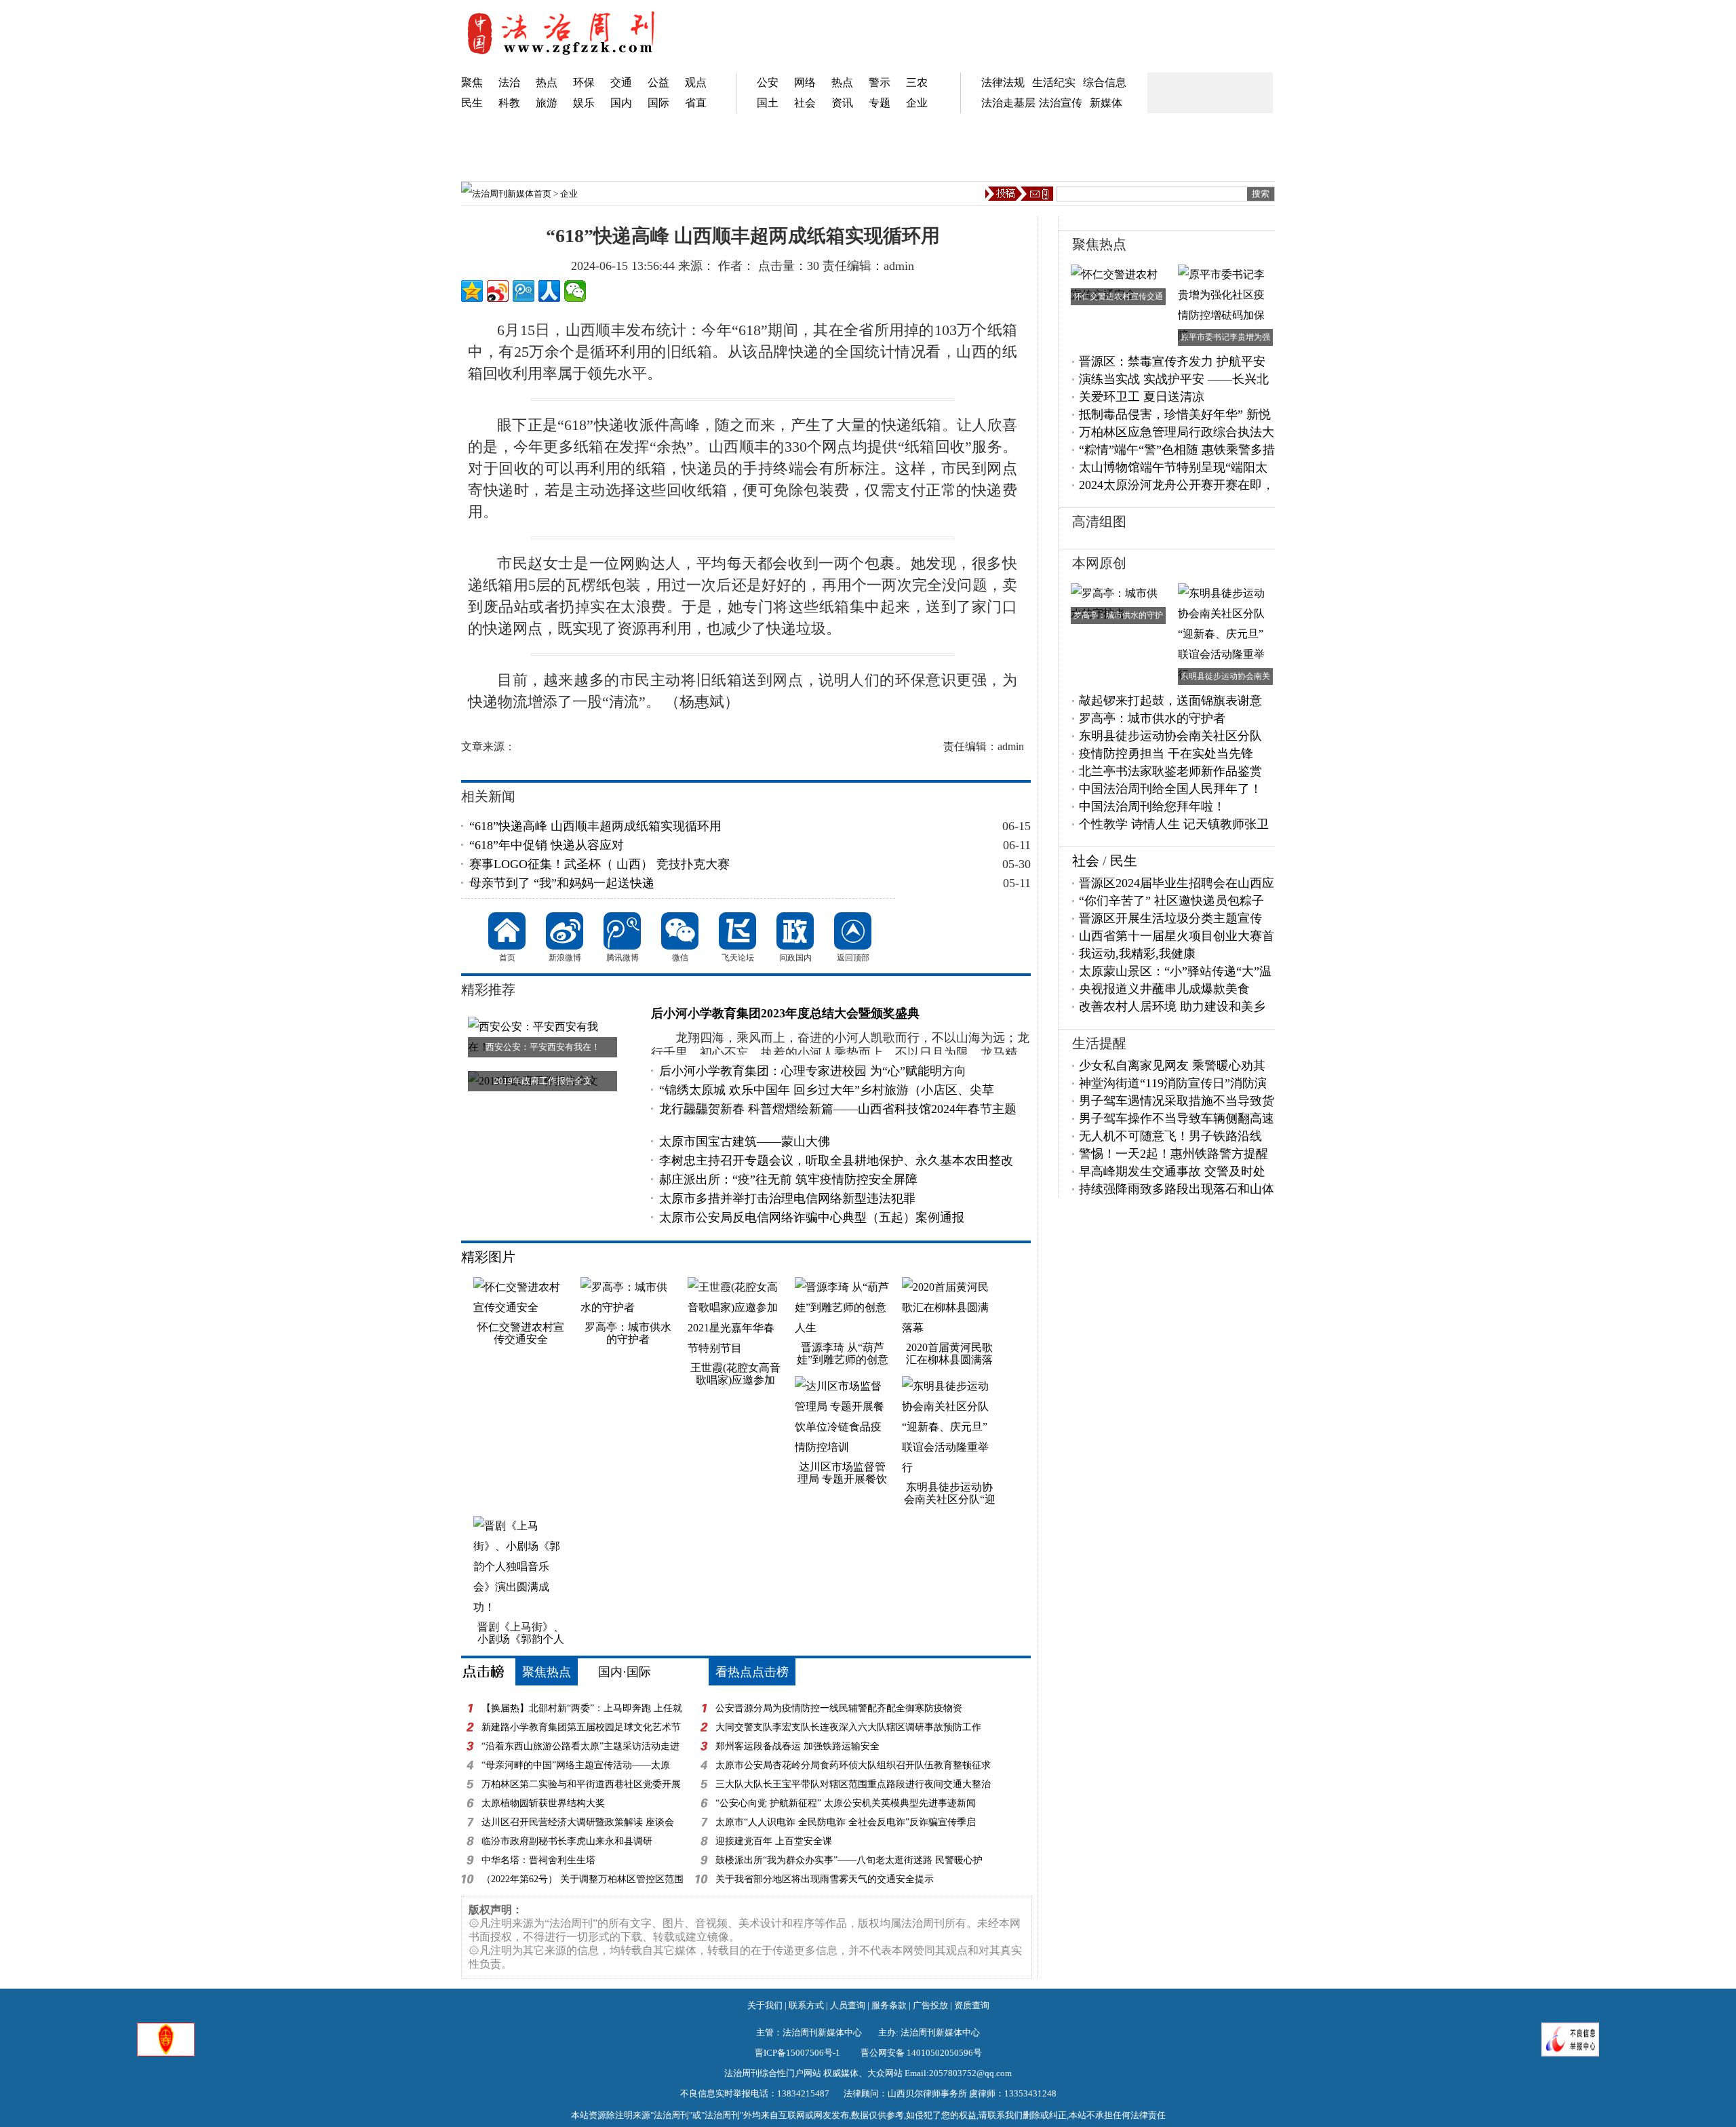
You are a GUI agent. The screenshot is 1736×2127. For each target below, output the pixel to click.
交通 (621, 82)
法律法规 (1003, 82)
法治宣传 (1061, 103)
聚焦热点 (547, 1672)
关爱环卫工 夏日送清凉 (1142, 397)
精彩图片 (488, 1257)
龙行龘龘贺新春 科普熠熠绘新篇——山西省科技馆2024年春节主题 (838, 1109)
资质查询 (972, 2005)
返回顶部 (853, 931)
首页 (542, 194)
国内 (621, 103)
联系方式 (806, 2005)
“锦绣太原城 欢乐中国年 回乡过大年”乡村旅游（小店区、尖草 (827, 1090)
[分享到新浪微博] (498, 291)
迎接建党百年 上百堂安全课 (774, 1841)
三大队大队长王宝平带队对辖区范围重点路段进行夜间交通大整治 (853, 1784)
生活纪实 (1054, 82)
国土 (768, 103)
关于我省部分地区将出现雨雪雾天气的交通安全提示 (825, 1879)
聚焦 (472, 82)
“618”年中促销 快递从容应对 (547, 845)
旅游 (547, 103)
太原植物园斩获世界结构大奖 (543, 1803)
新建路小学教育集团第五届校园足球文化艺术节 (581, 1727)
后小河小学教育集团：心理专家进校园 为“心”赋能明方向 (813, 1071)
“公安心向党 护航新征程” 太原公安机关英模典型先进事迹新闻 (846, 1803)
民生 (472, 103)
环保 (584, 82)
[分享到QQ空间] (472, 291)
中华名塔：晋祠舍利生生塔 (538, 1860)
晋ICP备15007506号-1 (797, 2053)
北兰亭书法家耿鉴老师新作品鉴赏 (1170, 771)
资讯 (842, 103)
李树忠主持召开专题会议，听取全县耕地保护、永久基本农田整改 (836, 1160)
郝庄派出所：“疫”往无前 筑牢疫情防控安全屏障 (788, 1179)
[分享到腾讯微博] (524, 291)
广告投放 (930, 2005)
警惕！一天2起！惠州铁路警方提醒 (1173, 1154)
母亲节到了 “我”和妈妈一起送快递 (562, 883)
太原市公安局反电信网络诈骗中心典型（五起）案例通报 (812, 1217)
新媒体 (1106, 103)
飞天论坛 (737, 931)
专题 (880, 103)
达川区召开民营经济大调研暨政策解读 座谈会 (578, 1822)
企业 (917, 103)
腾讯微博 (622, 931)
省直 (696, 103)
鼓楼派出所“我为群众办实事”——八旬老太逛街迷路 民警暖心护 (849, 1860)
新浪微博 (565, 931)
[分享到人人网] (549, 291)
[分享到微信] (575, 291)
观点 (696, 82)
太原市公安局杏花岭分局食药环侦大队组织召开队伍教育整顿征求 (853, 1765)
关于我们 (765, 2005)
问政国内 (795, 931)
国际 (658, 103)
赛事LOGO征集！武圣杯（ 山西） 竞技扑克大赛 (599, 864)
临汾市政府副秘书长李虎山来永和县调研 (567, 1841)
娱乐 (584, 103)
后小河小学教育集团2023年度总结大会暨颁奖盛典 (785, 1013)
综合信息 (1105, 82)
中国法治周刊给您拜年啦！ (1152, 806)
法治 (509, 82)
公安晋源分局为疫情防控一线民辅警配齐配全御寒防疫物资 (839, 1708)
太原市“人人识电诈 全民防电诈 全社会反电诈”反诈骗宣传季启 (846, 1822)
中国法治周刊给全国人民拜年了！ (1170, 789)
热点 (547, 82)
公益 (658, 82)
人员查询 (848, 2005)
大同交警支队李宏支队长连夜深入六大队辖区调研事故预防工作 (848, 1727)
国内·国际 (625, 1672)
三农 (917, 82)
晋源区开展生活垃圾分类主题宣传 (1170, 918)
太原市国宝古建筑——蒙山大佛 (745, 1141)
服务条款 (889, 2005)
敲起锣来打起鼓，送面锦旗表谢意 (1170, 701)
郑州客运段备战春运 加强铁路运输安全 (797, 1746)
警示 (880, 82)
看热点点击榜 (752, 1672)
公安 (768, 82)
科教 (509, 103)
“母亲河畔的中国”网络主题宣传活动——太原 (576, 1765)
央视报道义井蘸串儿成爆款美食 (1164, 989)
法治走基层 (1008, 103)
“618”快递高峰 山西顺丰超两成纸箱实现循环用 (595, 826)
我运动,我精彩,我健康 (1137, 954)
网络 (805, 82)
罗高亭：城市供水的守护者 (1152, 718)
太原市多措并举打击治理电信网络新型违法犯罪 (787, 1198)
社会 (805, 103)
